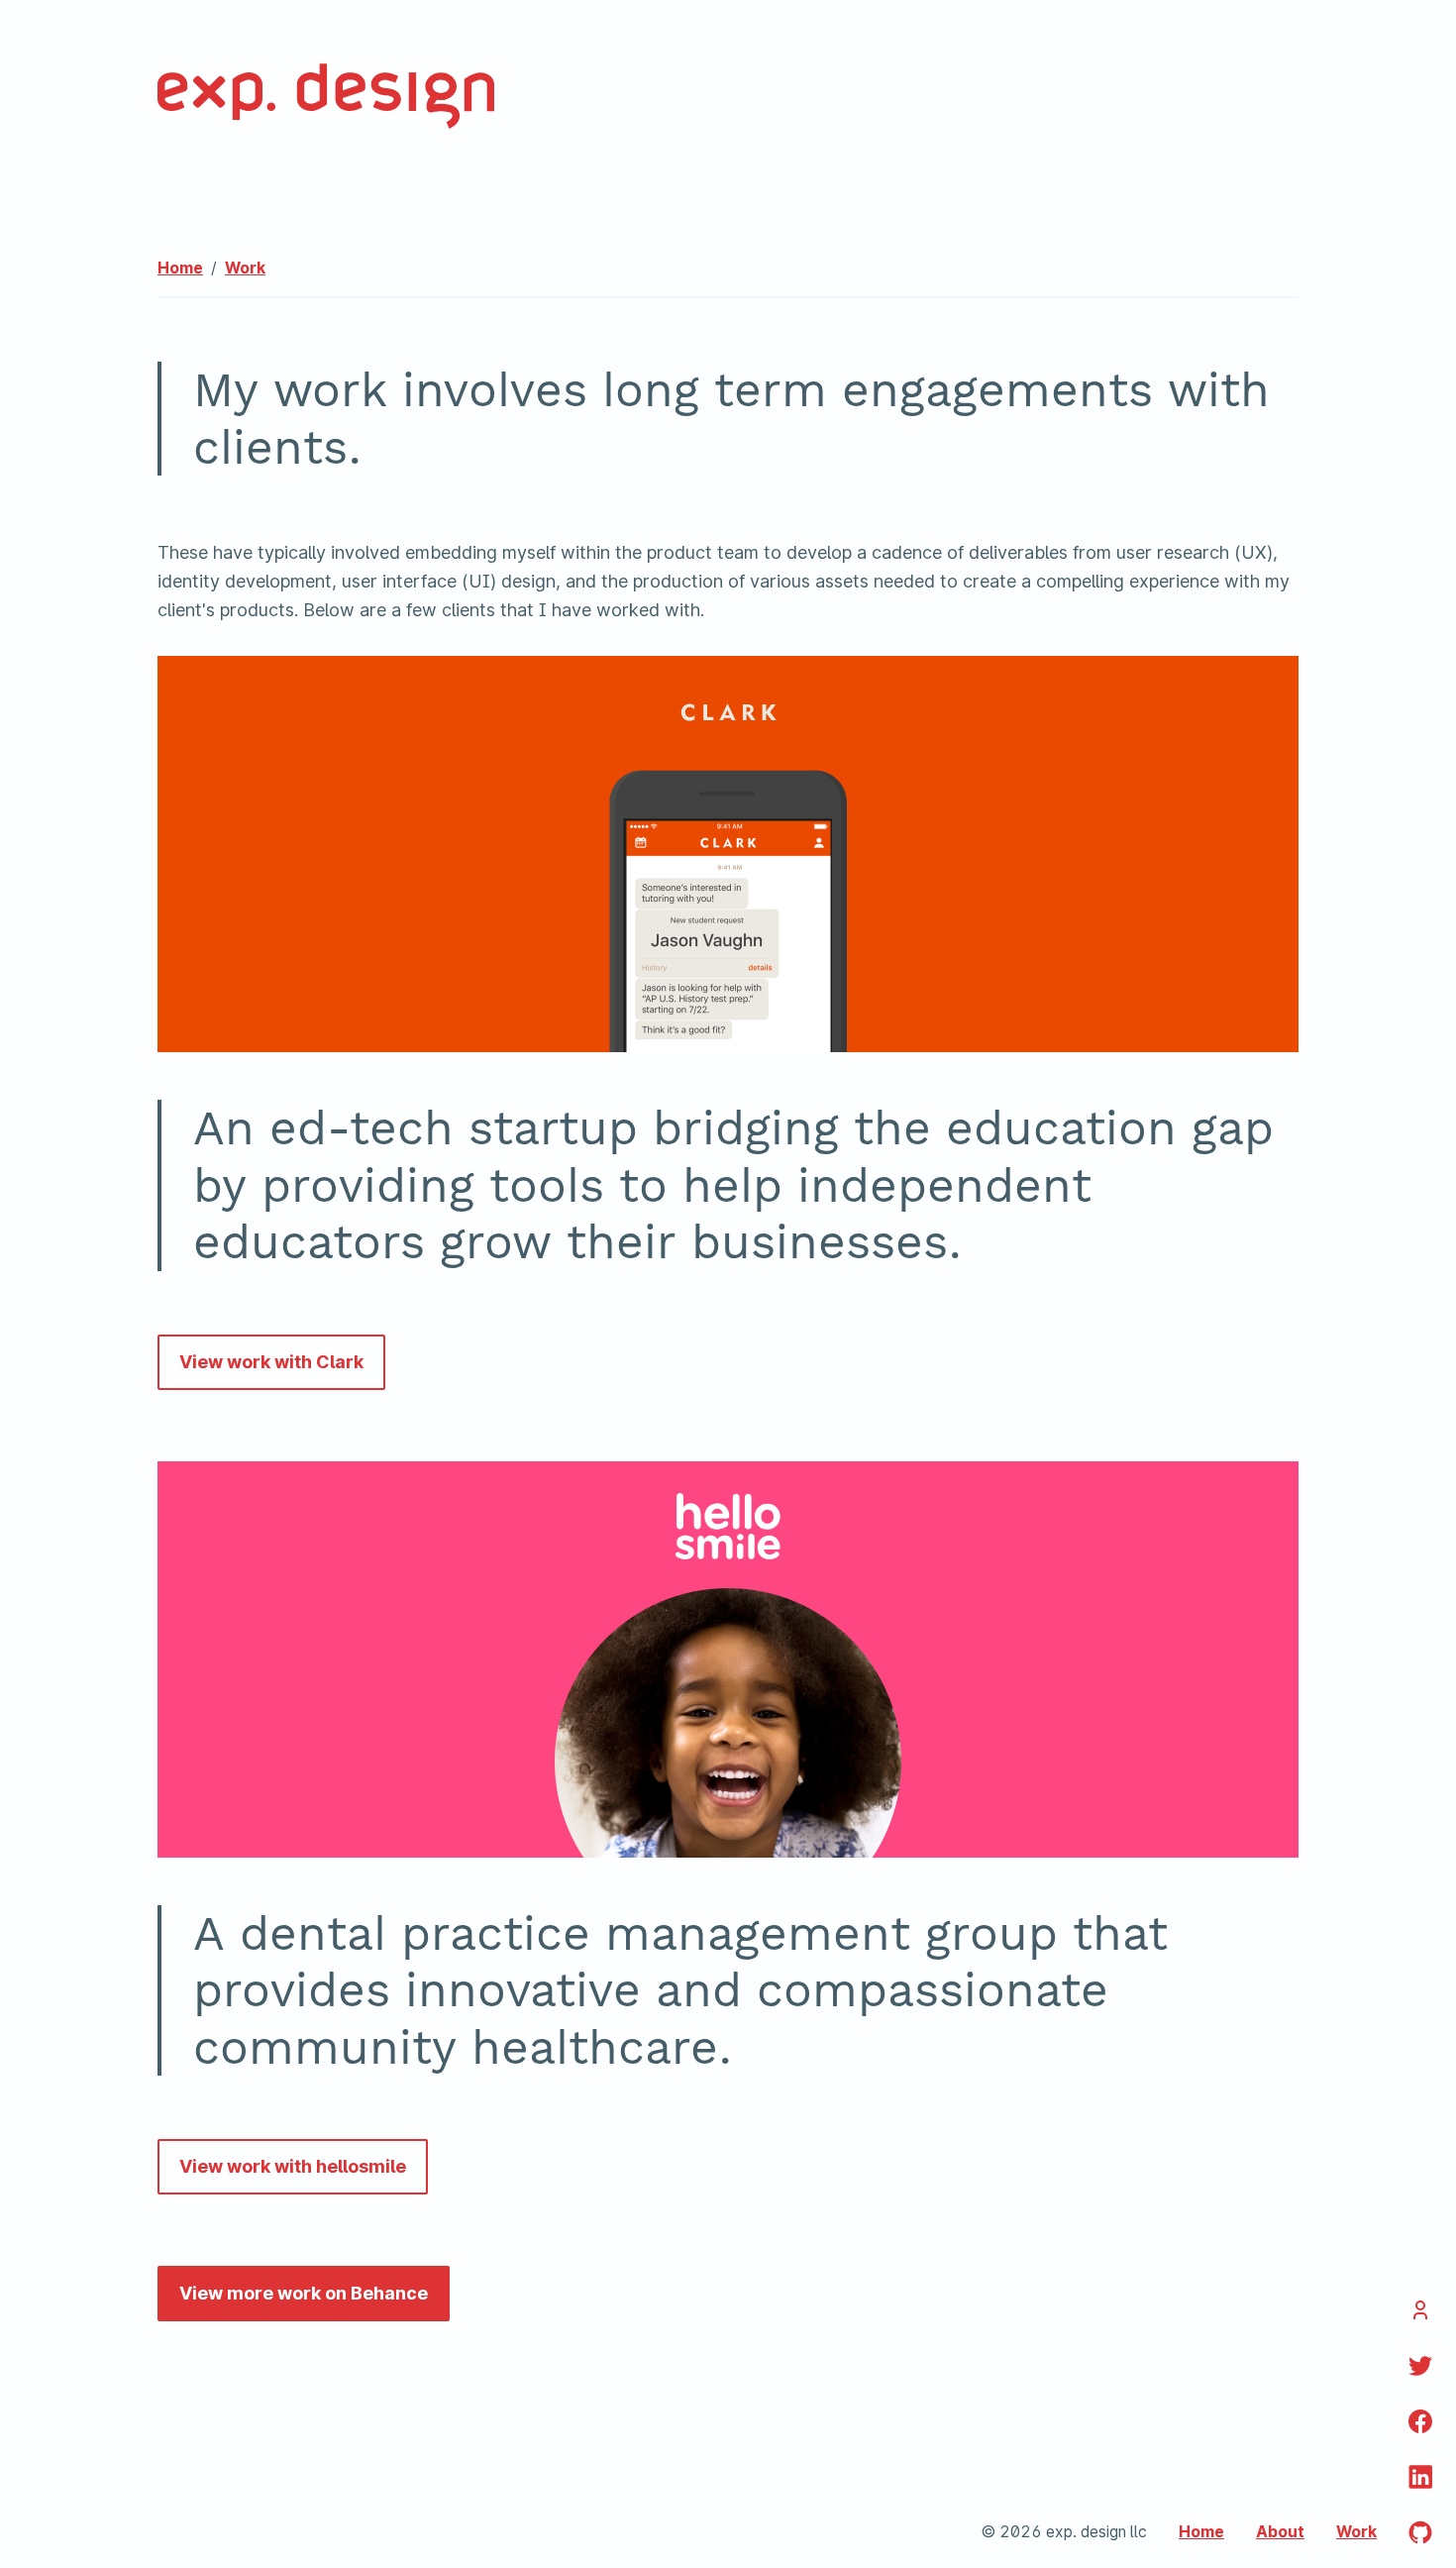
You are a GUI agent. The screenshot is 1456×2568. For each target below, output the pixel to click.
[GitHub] (1420, 2532)
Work (245, 268)
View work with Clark (271, 1362)
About (1280, 2532)
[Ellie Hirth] (1420, 2310)
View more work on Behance (304, 2293)
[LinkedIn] (1420, 2421)
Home (180, 268)
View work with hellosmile (293, 2166)
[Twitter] (1420, 2366)
